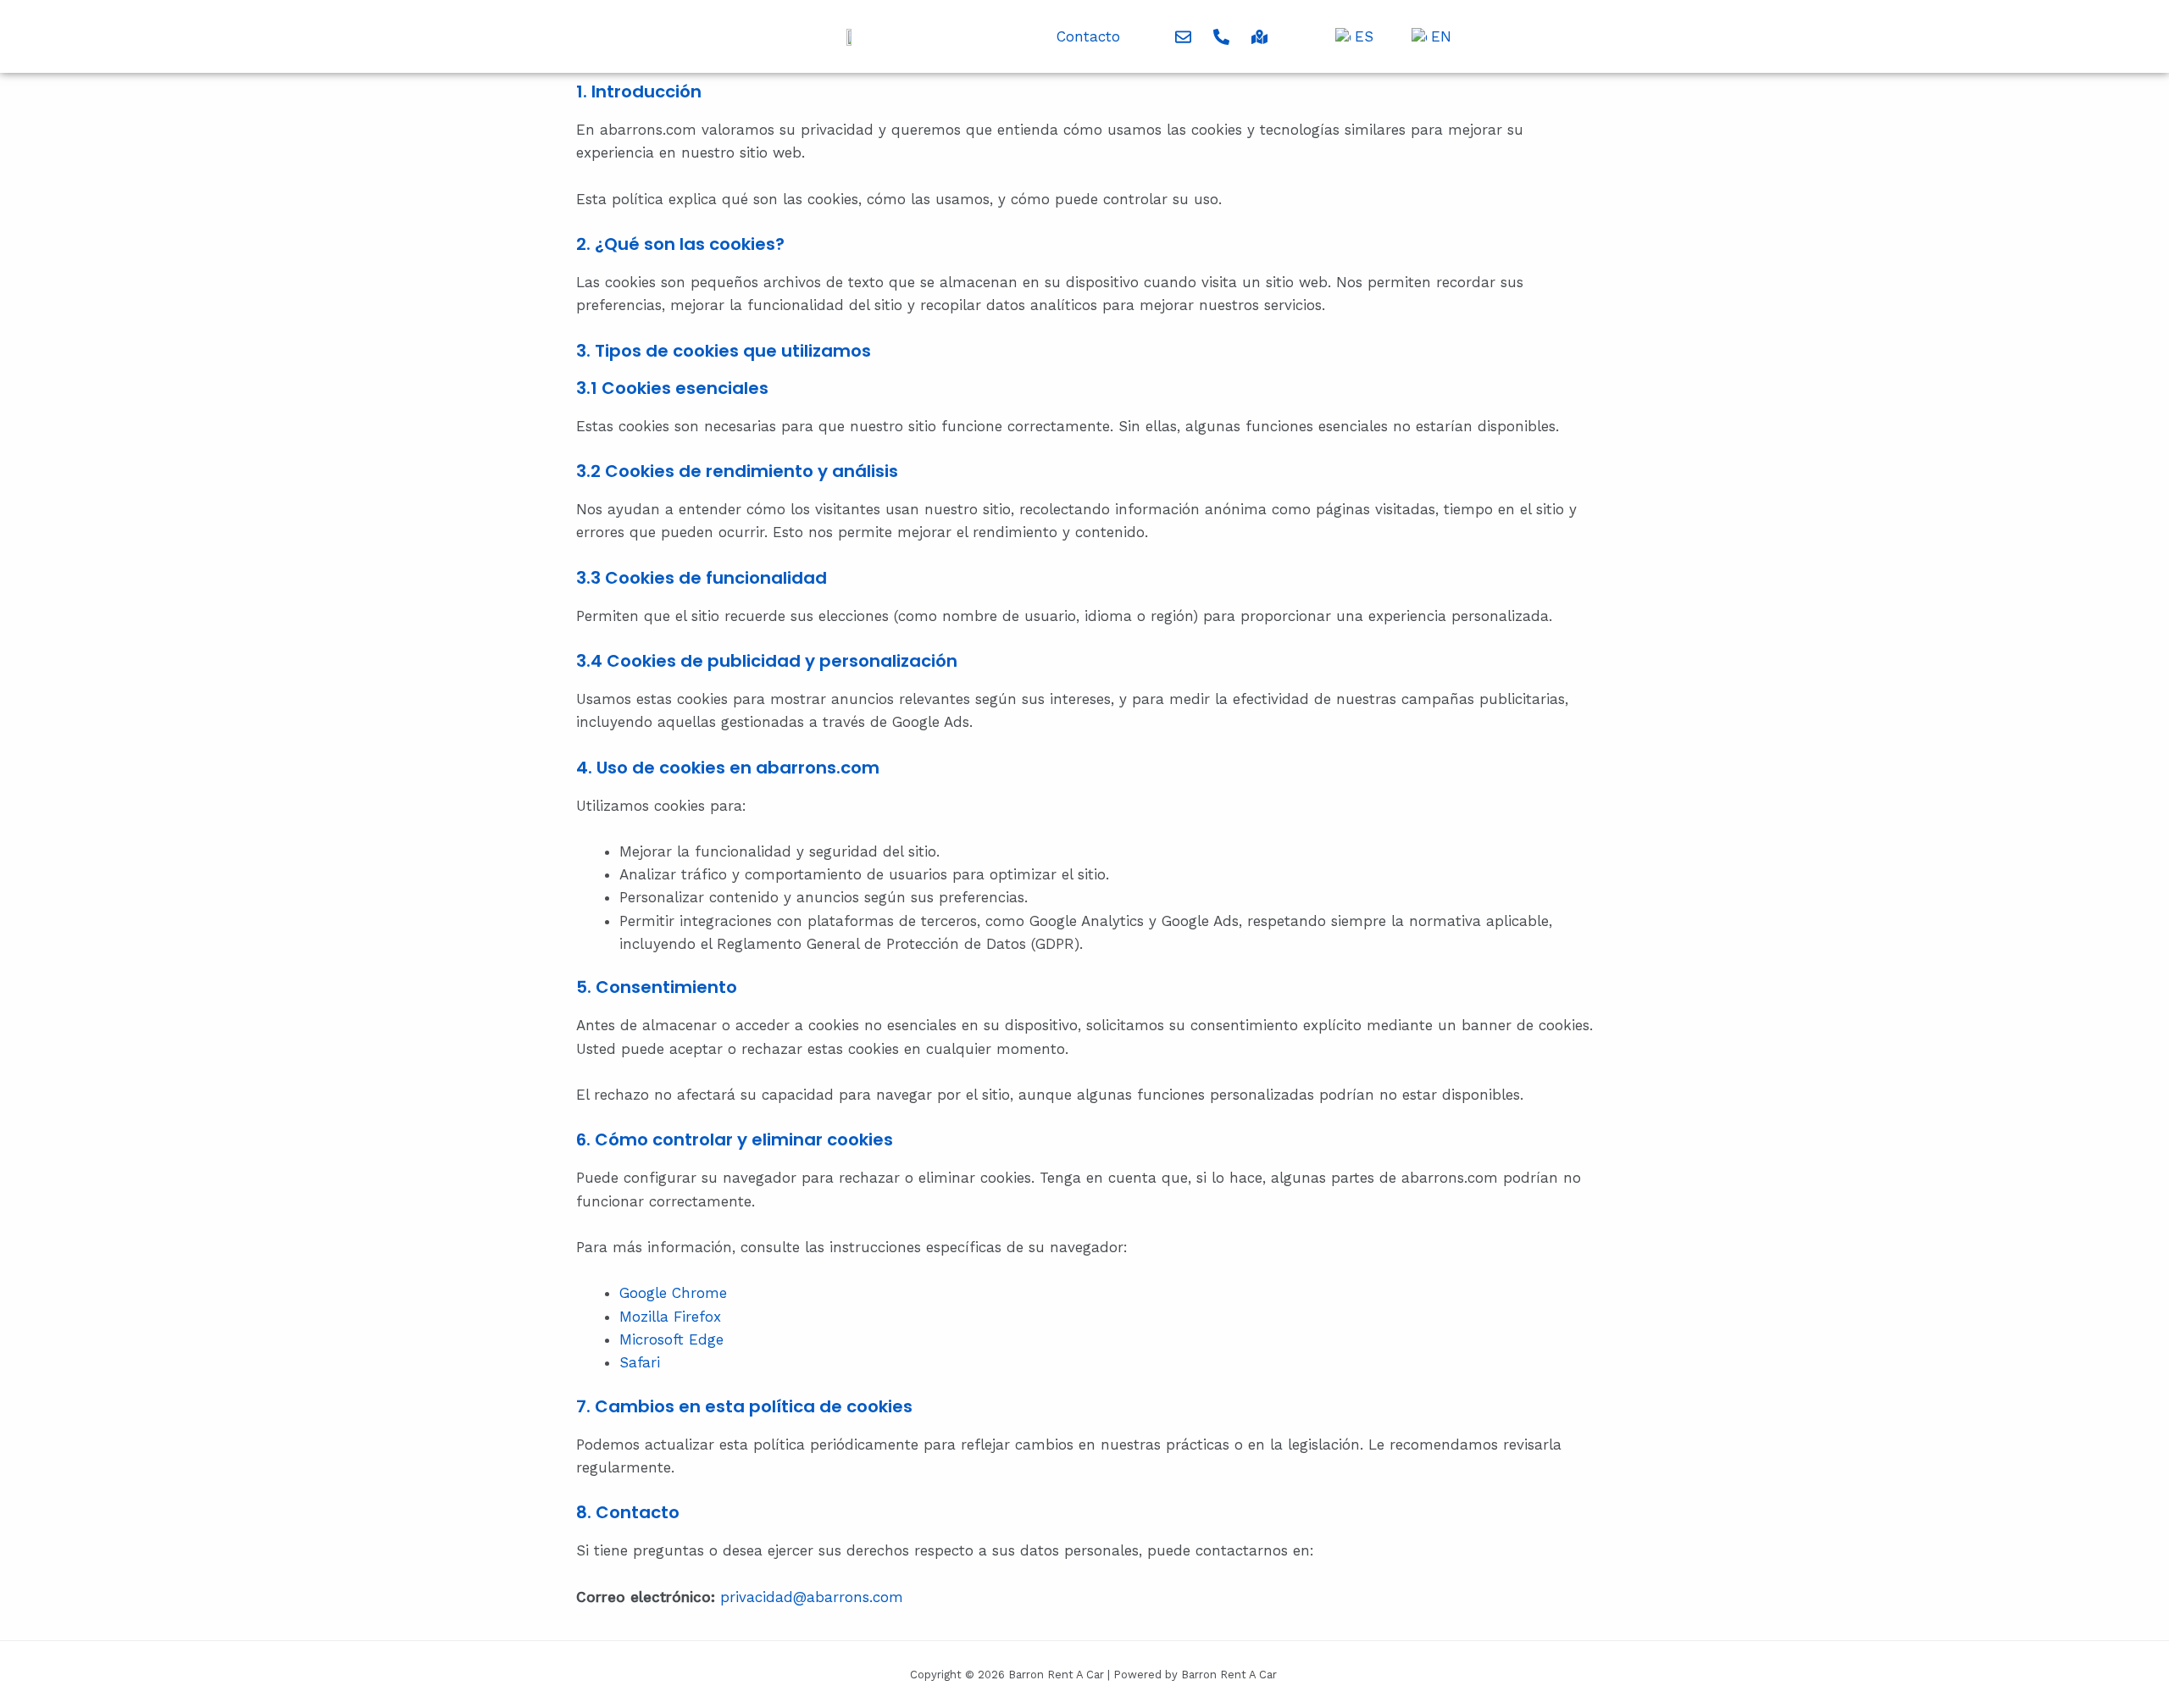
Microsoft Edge (671, 1339)
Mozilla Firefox (670, 1317)
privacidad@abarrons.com (812, 1597)
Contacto (1088, 36)
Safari (640, 1362)
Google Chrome (673, 1293)
